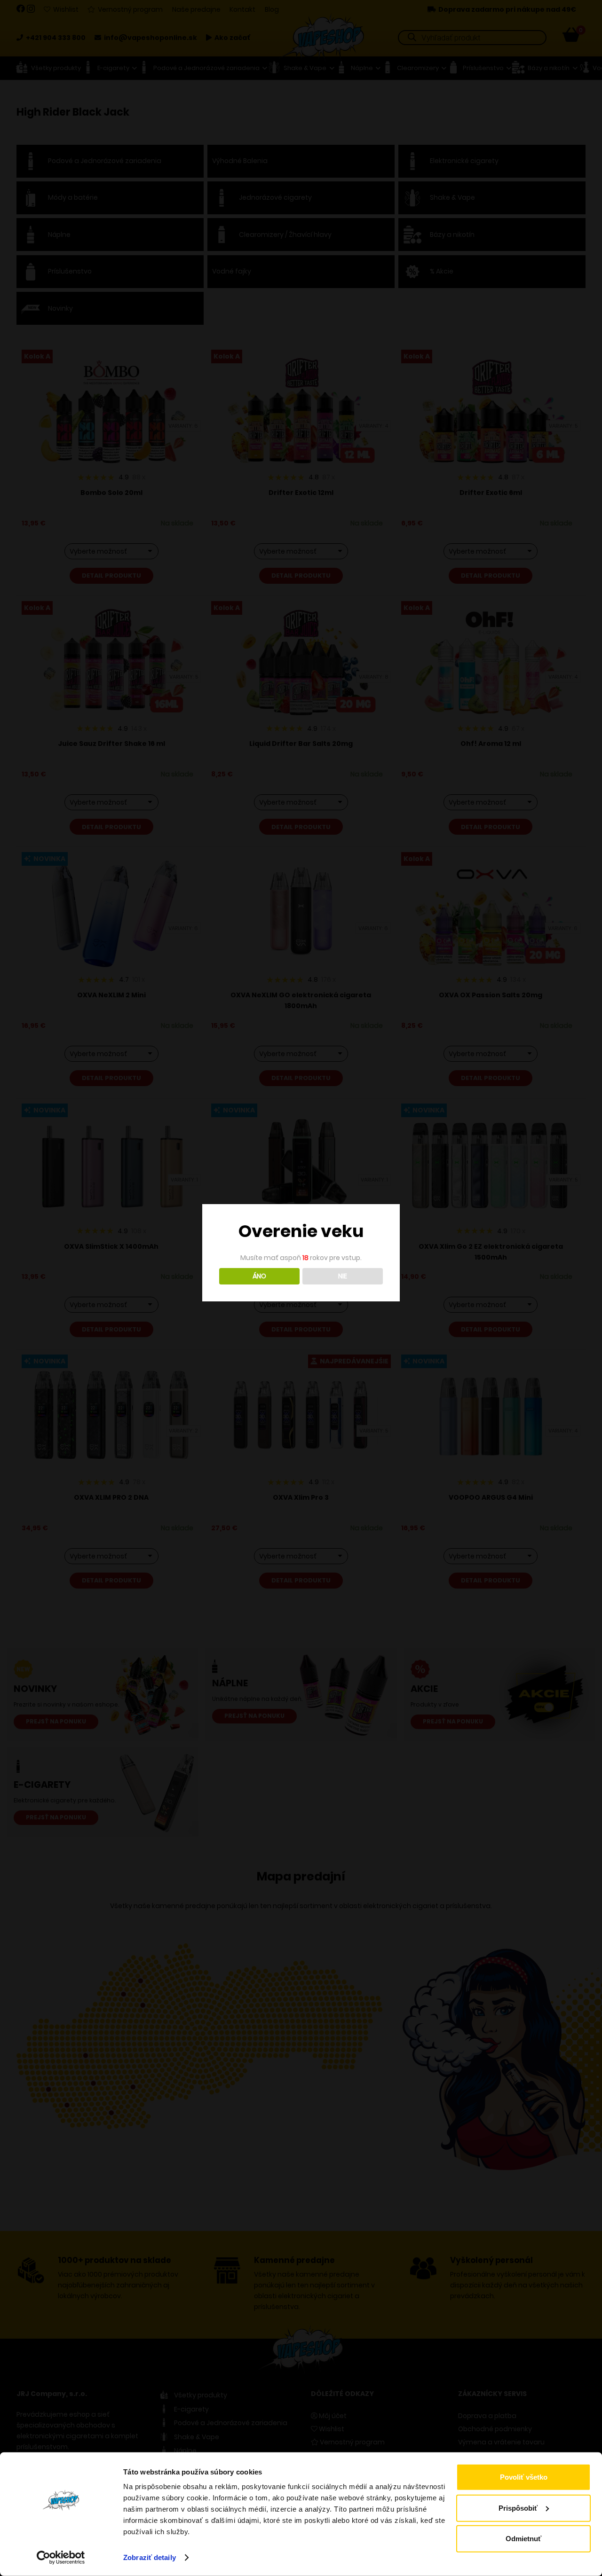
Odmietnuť (523, 2539)
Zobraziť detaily (150, 2557)
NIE (343, 1276)
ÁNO (259, 1276)
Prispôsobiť (518, 2508)
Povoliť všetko (524, 2477)
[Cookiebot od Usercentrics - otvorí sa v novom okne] (61, 2558)
